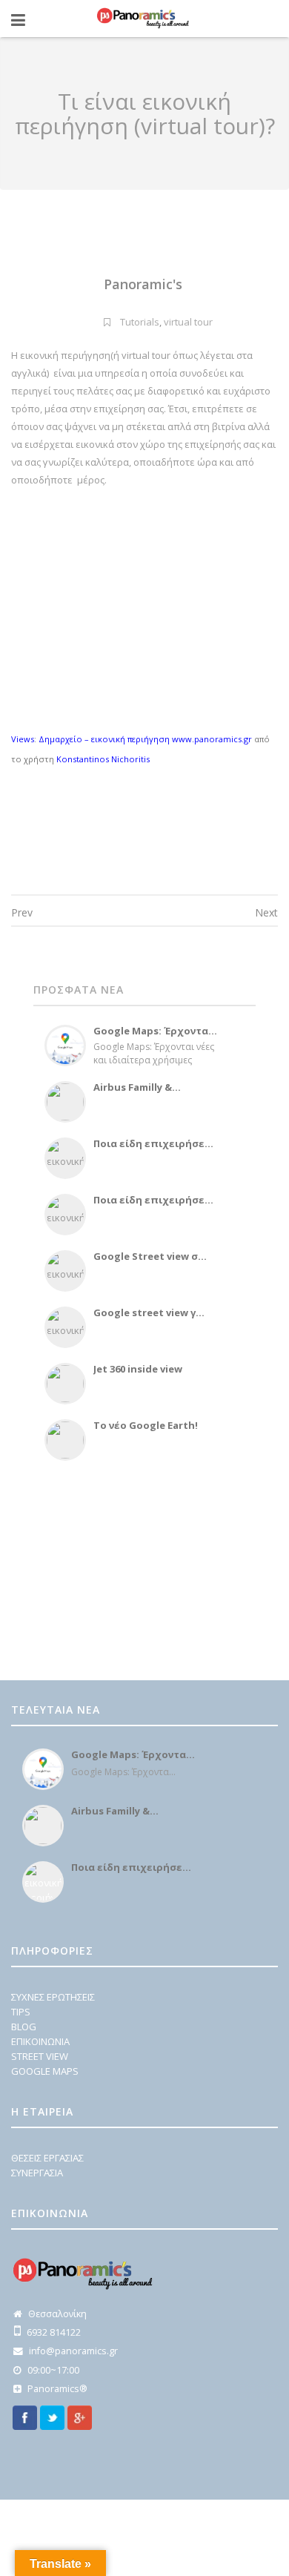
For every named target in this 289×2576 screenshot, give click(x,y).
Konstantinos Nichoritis (103, 759)
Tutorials (140, 322)
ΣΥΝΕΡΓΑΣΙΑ (37, 2173)
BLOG (24, 2027)
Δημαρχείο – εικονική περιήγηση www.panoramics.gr (145, 739)
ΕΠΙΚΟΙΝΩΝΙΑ (40, 2041)
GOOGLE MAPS (45, 2071)
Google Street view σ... (150, 1256)
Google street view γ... (149, 1312)
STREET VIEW (40, 2056)
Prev (22, 912)
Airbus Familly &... (137, 1087)
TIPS (21, 2012)
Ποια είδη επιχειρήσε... (153, 1143)
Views (23, 739)
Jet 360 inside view (138, 1369)
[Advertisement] (126, 1568)
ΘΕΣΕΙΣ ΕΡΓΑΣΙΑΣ (47, 2158)
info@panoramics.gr (73, 2351)
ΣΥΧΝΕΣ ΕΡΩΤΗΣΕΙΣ (53, 1997)
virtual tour (188, 322)
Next (266, 912)
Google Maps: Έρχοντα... (155, 1031)
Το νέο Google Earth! (146, 1425)
